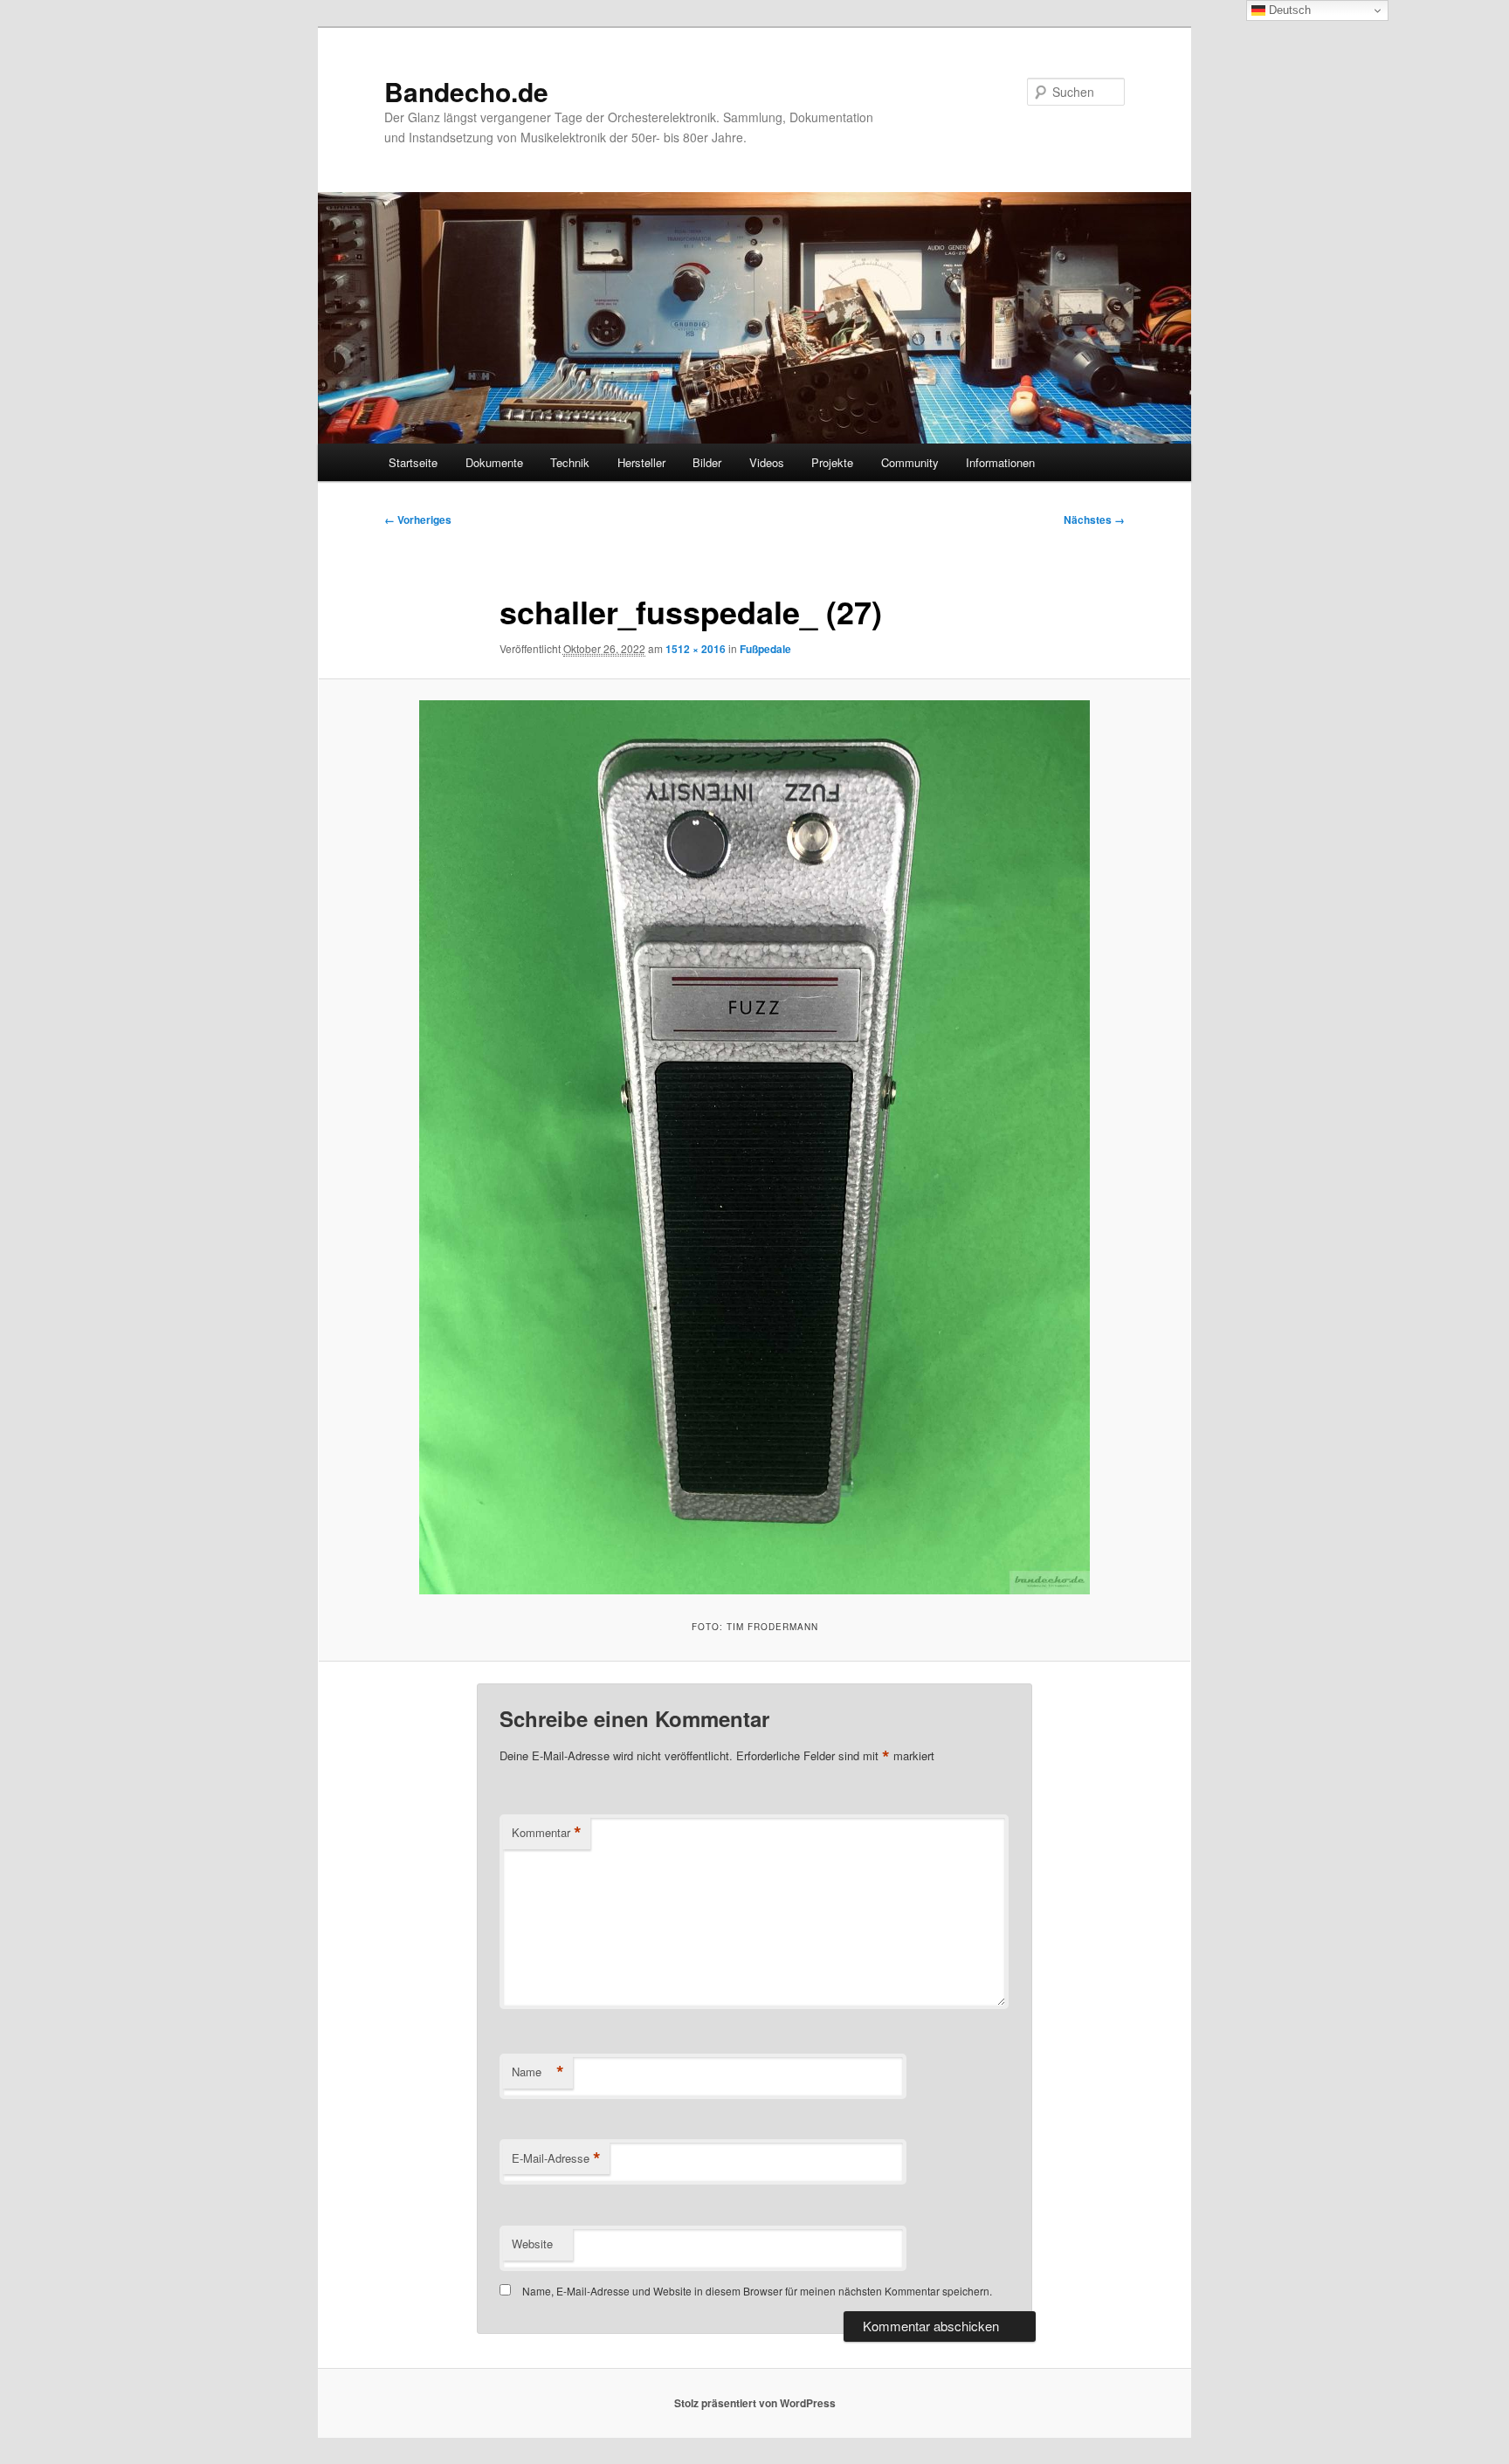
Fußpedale (765, 649)
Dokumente (494, 462)
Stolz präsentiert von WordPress (755, 2403)
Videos (767, 462)
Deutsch (1288, 10)
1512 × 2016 (696, 649)
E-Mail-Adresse (556, 2158)
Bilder (707, 462)
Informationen (1000, 462)
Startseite (413, 462)
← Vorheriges (418, 520)
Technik (570, 462)
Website (532, 2244)
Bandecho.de (466, 91)
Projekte (832, 462)
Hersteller (641, 462)
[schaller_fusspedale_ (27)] (754, 1147)
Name (538, 2072)
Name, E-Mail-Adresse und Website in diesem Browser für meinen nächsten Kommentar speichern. (757, 2291)
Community (910, 462)
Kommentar (547, 1833)
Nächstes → (1094, 520)
